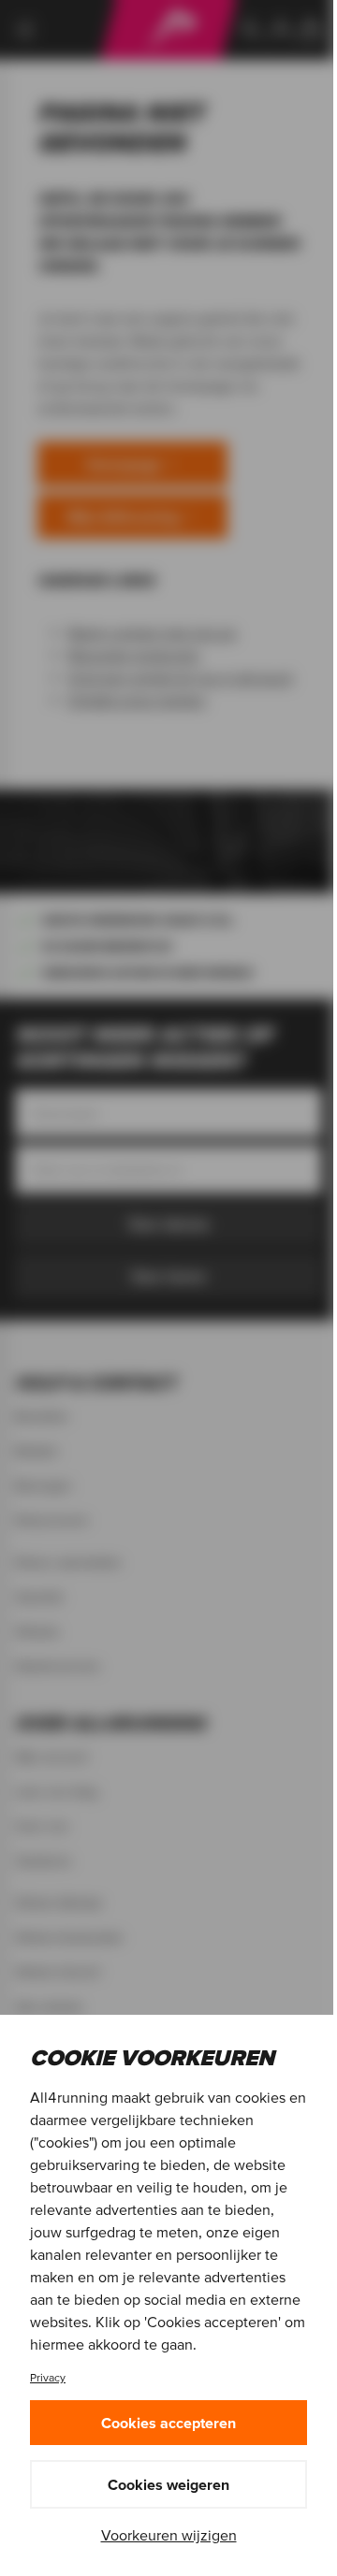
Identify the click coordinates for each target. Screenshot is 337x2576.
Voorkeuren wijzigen (169, 2535)
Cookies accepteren (168, 2423)
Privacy (48, 2377)
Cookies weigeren (168, 2484)
